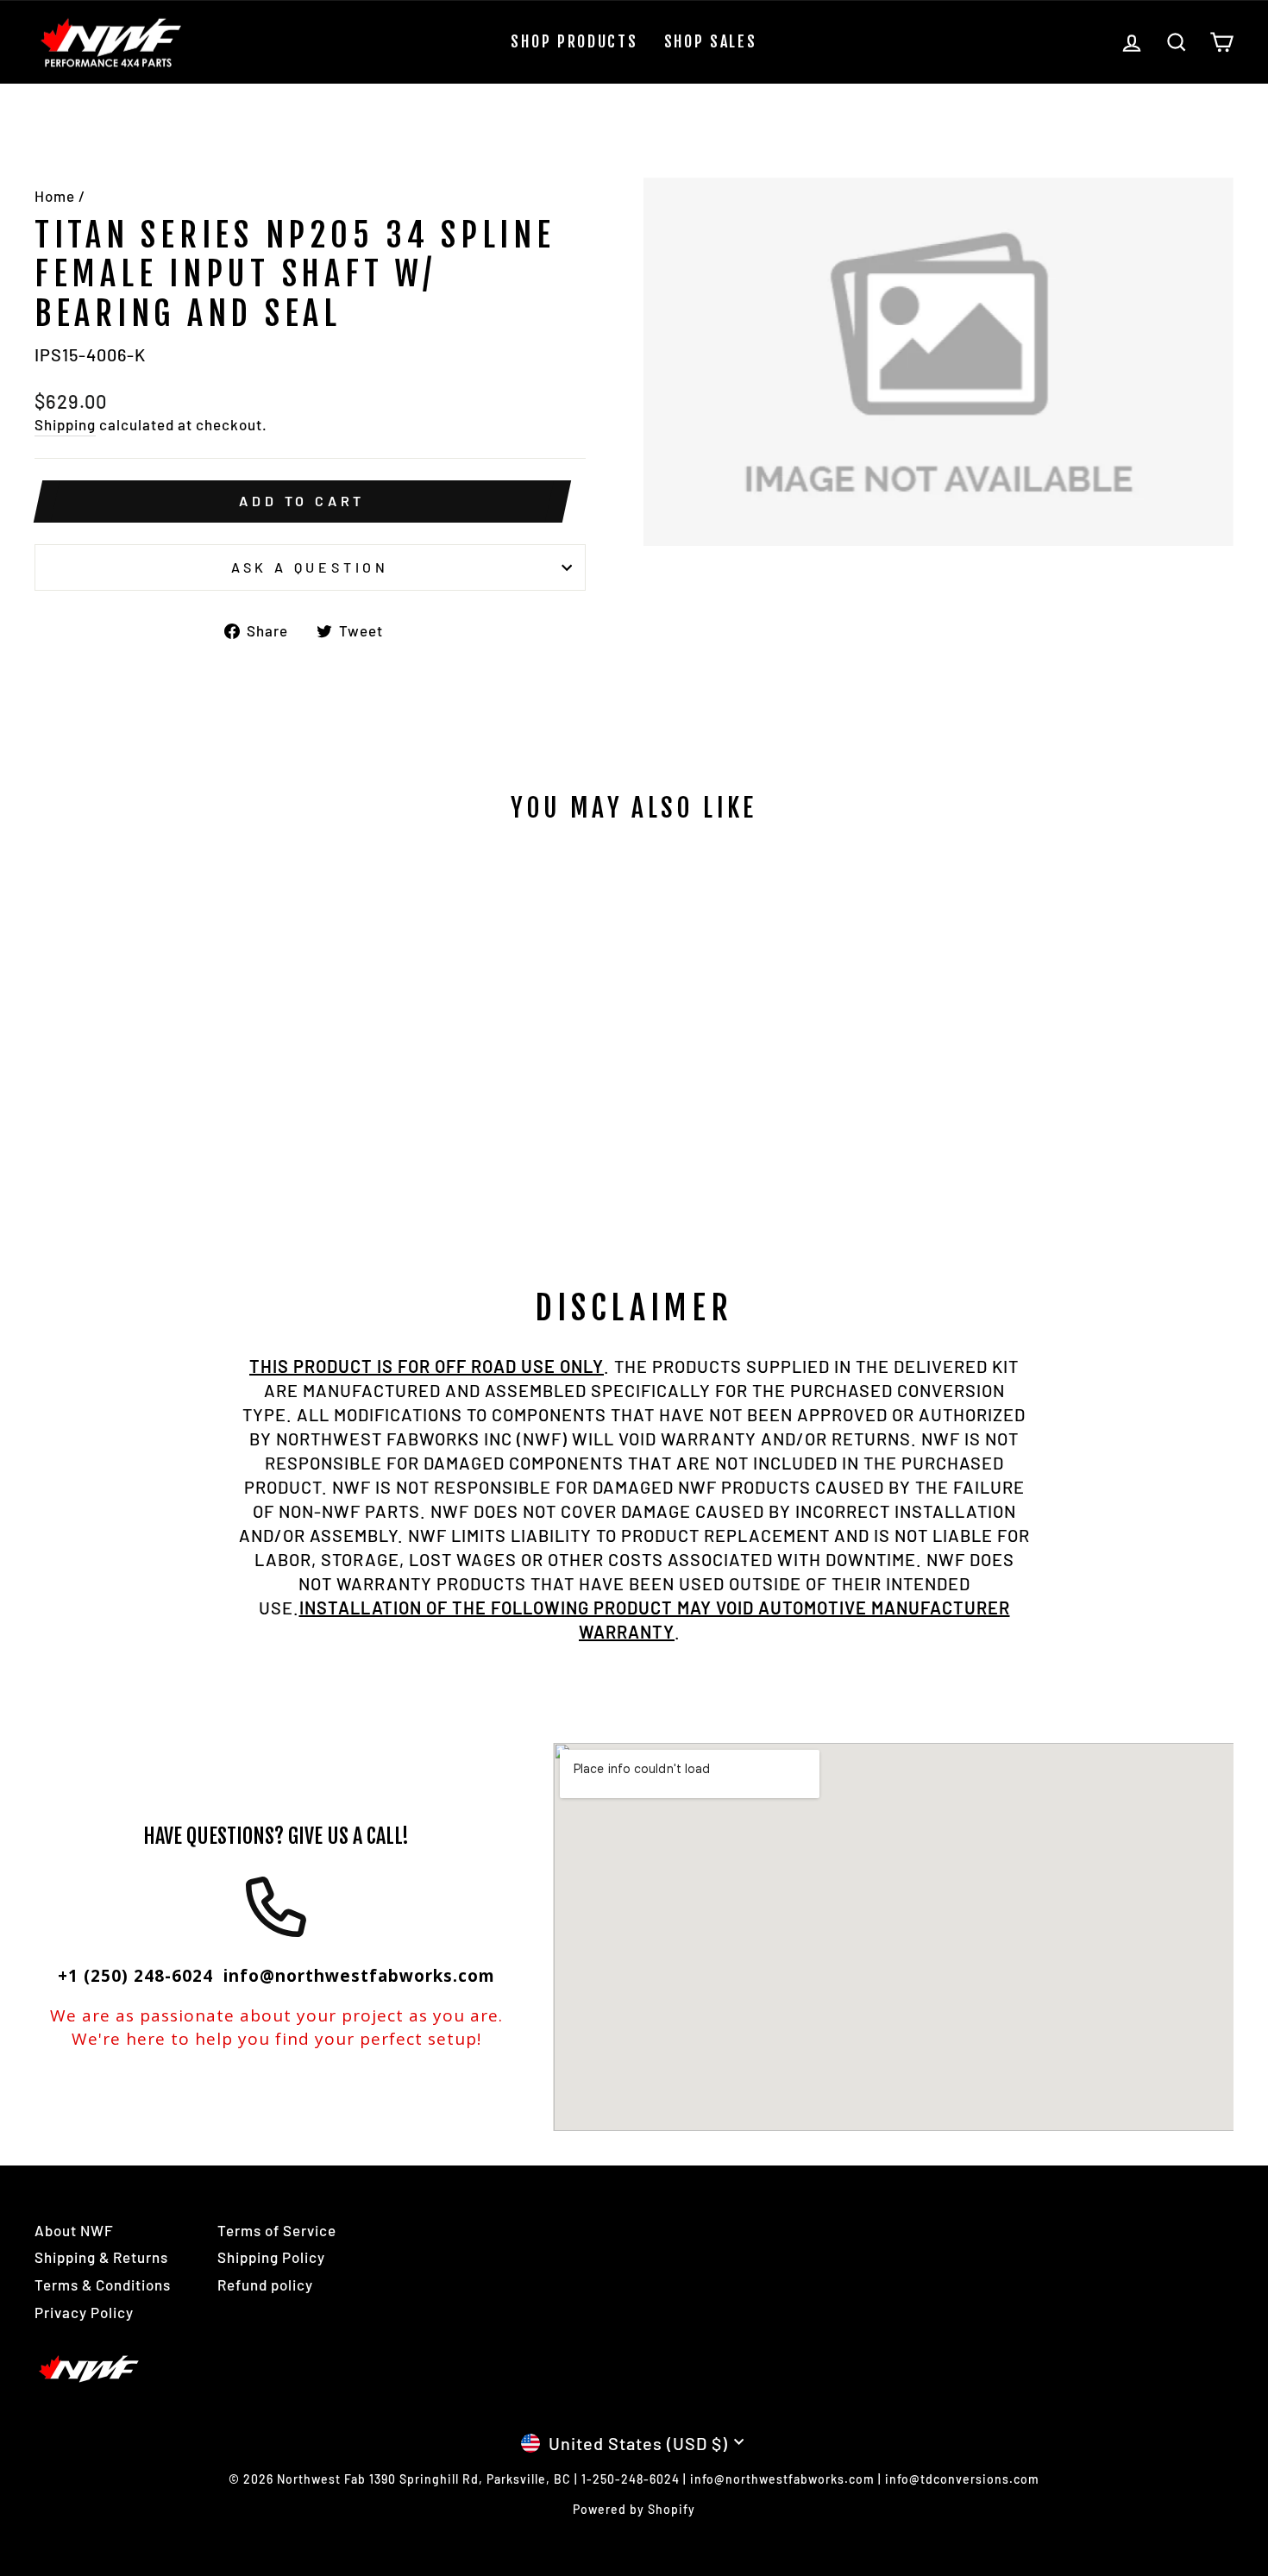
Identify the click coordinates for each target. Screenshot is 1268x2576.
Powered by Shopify (634, 2509)
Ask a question (310, 567)
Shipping (65, 424)
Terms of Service (277, 2230)
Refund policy (265, 2285)
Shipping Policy (271, 2257)
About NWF (74, 2230)
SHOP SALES (711, 41)
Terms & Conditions (103, 2285)
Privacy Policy (84, 2312)
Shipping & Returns (101, 2257)
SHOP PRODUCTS (574, 41)
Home (55, 196)
